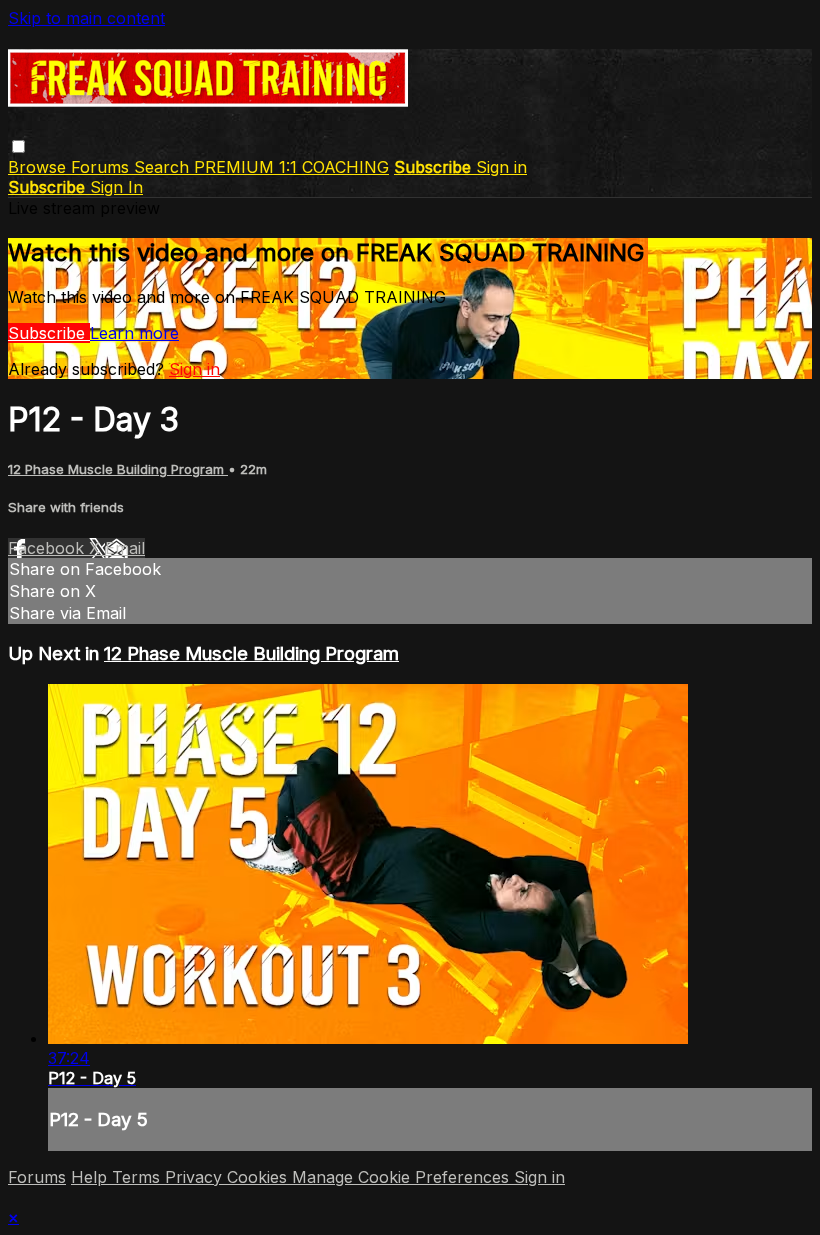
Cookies (259, 1177)
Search (164, 167)
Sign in (501, 167)
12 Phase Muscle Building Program (118, 469)
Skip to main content (86, 18)
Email (125, 548)
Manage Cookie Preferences (403, 1177)
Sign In (116, 187)
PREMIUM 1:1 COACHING (291, 167)
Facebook (48, 548)
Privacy (196, 1177)
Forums (102, 167)
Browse (39, 167)
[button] (18, 146)
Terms (138, 1177)
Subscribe (49, 333)
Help (91, 1177)
